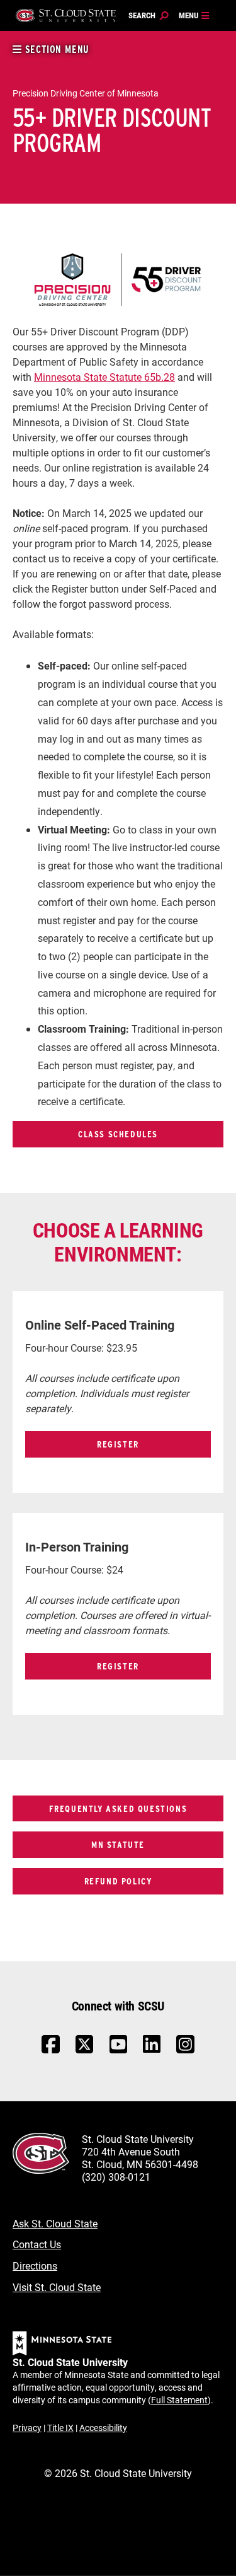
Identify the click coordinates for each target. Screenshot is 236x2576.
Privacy (27, 2428)
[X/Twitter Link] (85, 2051)
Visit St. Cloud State (57, 2287)
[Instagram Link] (185, 2051)
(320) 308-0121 (116, 2177)
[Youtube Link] (119, 2051)
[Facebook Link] (51, 2051)
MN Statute (118, 1844)
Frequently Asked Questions (118, 1808)
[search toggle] (149, 16)
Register (118, 1444)
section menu (56, 49)
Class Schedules (118, 1134)
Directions (35, 2266)
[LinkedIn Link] (152, 2047)
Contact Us (37, 2244)
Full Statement (179, 2400)
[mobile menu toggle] (194, 16)
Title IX (60, 2428)
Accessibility (103, 2428)
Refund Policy (118, 1881)
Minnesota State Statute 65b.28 (104, 377)
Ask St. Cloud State (55, 2223)
